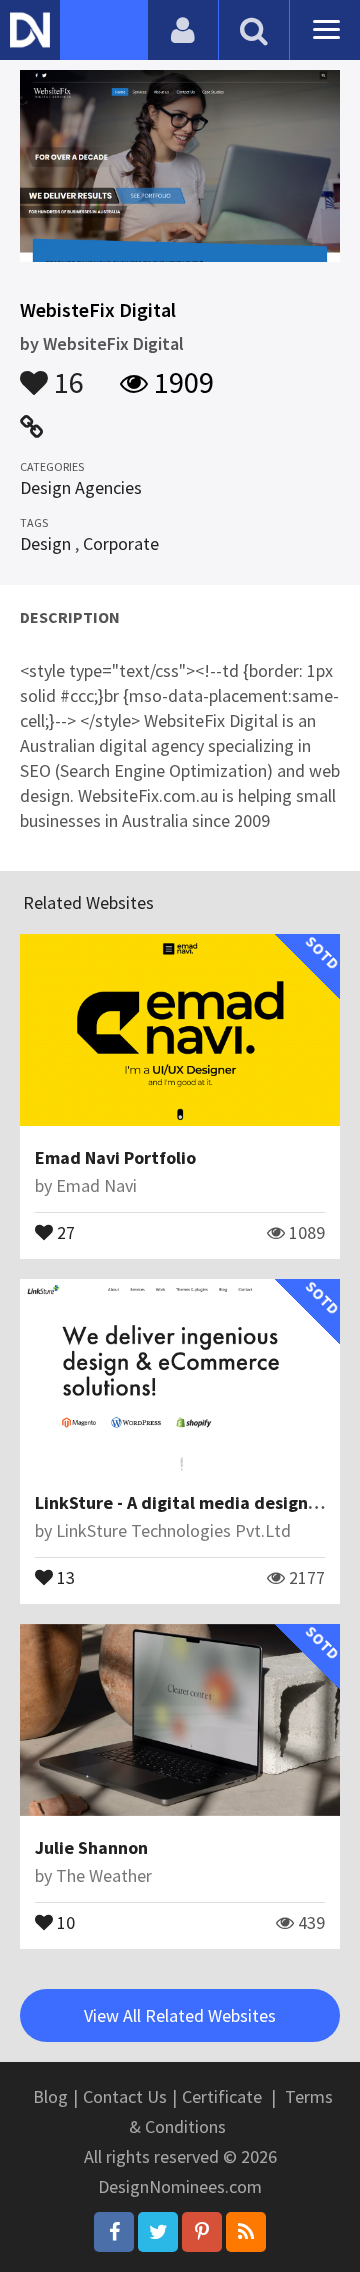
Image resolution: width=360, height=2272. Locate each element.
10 (64, 1921)
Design (45, 543)
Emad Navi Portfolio (115, 1157)
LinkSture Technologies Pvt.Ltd (173, 1530)
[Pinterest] (202, 2232)
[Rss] (246, 2232)
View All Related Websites (180, 2015)
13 (64, 1576)
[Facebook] (114, 2232)
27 (64, 1231)
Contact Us (125, 2096)
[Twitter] (158, 2232)
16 (66, 373)
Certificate (222, 2096)
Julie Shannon (91, 1847)
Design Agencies (81, 487)
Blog (50, 2096)
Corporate (121, 543)
